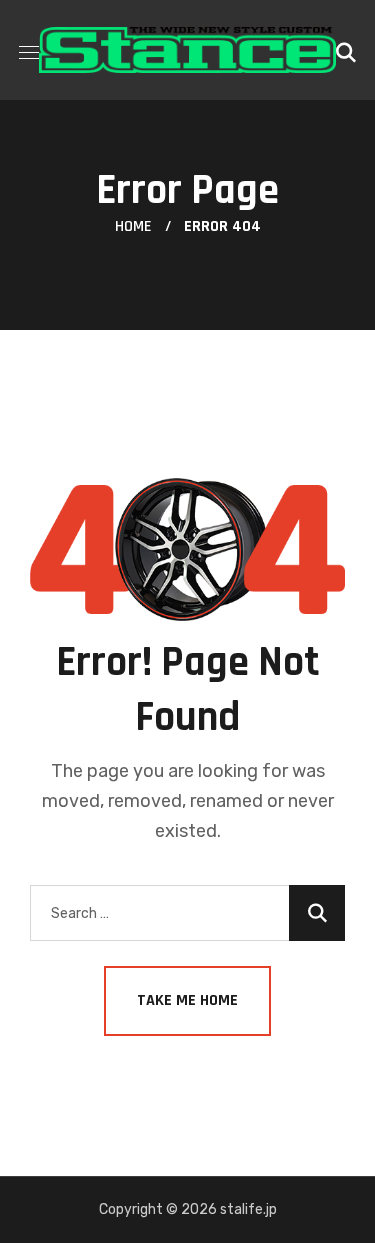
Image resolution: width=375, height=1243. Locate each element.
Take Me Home (187, 1000)
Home (133, 226)
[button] (346, 50)
